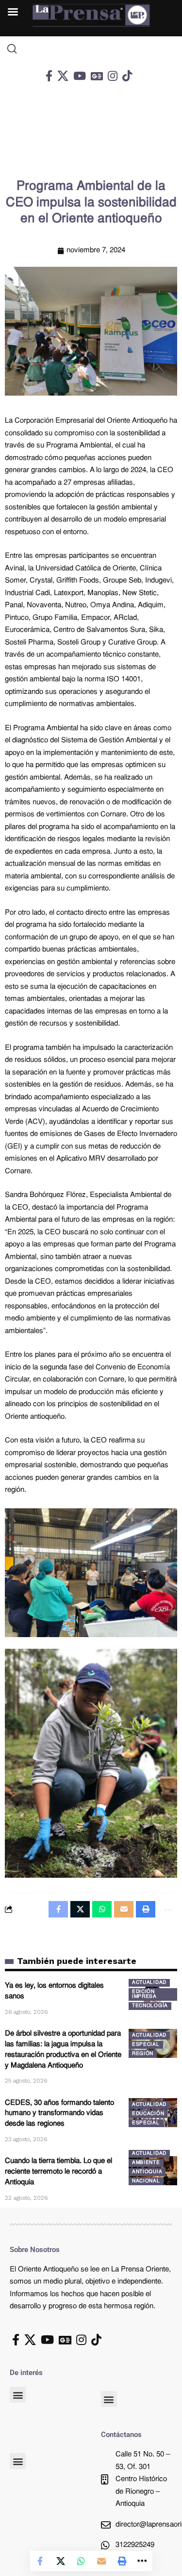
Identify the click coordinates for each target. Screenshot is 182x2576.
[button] (18, 2395)
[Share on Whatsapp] (81, 2561)
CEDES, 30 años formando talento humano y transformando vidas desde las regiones (59, 2114)
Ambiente (146, 2163)
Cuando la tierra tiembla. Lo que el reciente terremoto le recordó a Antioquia (58, 2172)
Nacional (146, 2181)
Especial (146, 2045)
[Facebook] (49, 76)
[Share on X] (61, 2561)
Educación (148, 2114)
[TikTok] (127, 76)
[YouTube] (80, 76)
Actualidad (149, 1983)
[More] (142, 2561)
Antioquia (147, 2172)
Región (143, 2054)
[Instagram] (113, 76)
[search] (91, 49)
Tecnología (150, 2006)
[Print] (122, 2561)
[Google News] (97, 76)
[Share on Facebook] (40, 2561)
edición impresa (144, 1994)
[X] (63, 76)
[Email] (101, 2561)
